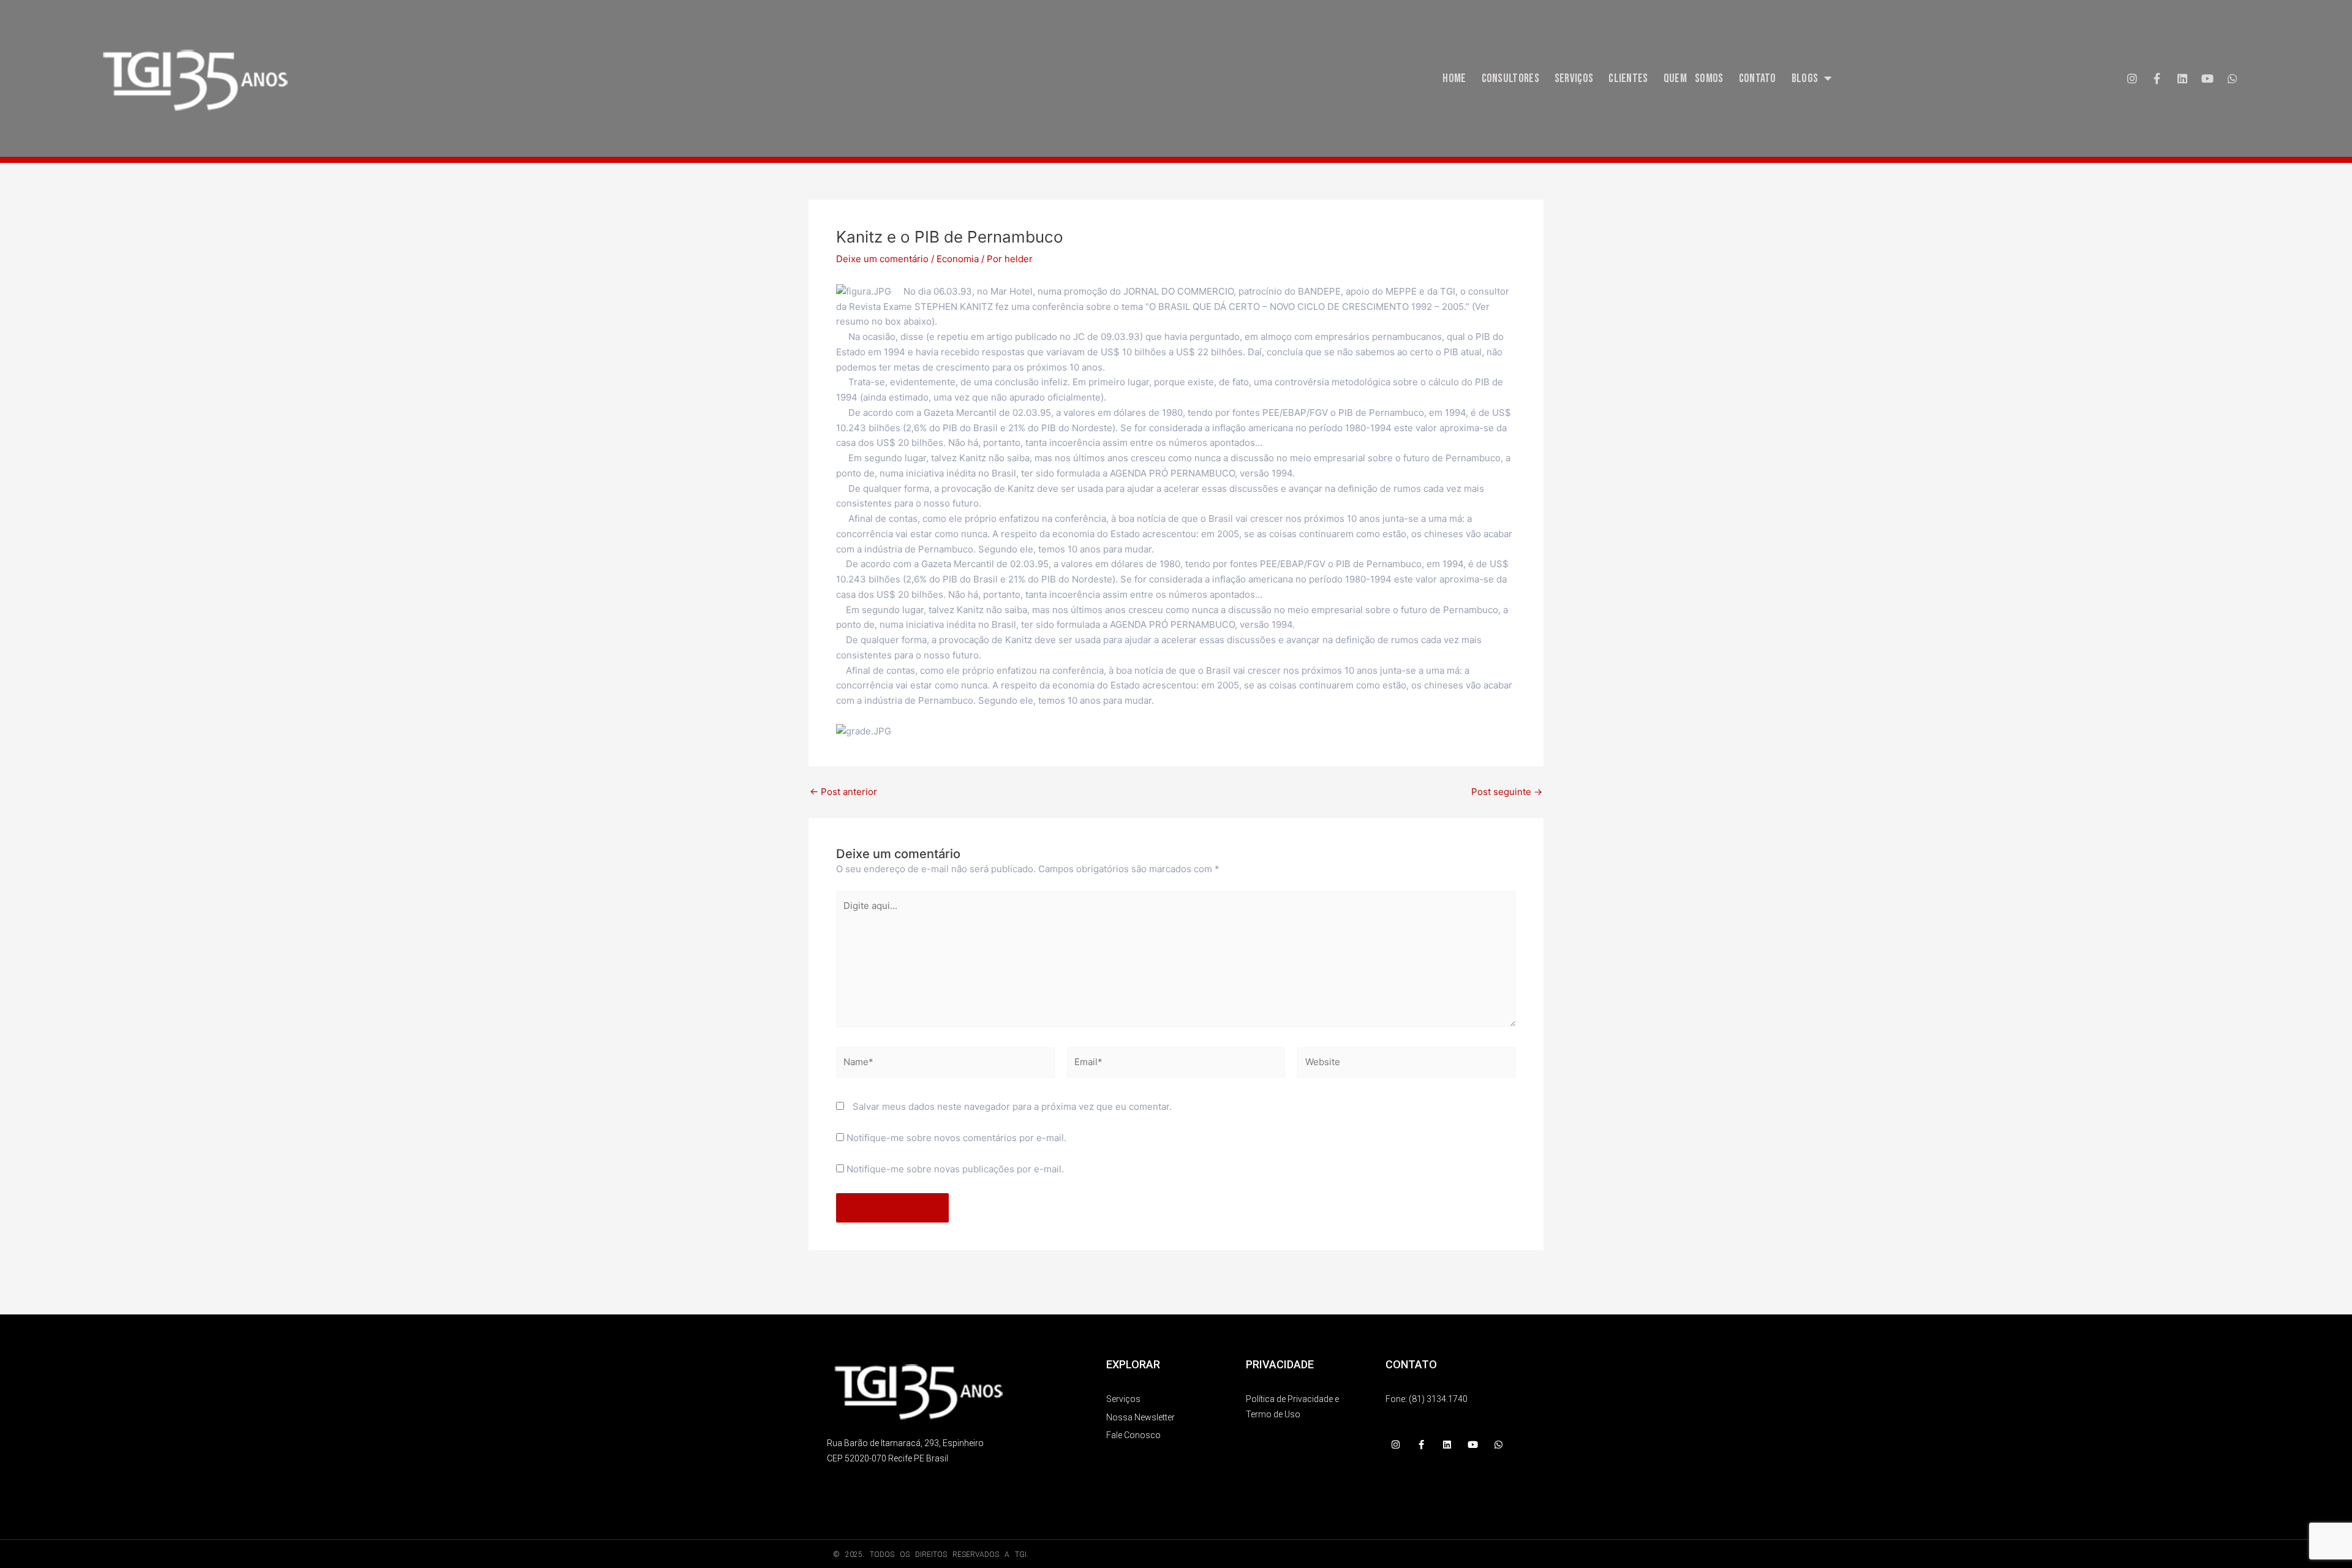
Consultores (1510, 78)
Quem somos (1694, 78)
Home (1454, 78)
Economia (958, 259)
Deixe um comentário (882, 259)
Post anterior (843, 792)
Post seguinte (1507, 792)
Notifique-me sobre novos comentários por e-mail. (956, 1138)
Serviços (1574, 78)
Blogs (1805, 78)
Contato (1758, 78)
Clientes (1628, 78)
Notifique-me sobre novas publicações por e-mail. (955, 1169)
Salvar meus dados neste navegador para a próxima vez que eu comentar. (1012, 1106)
